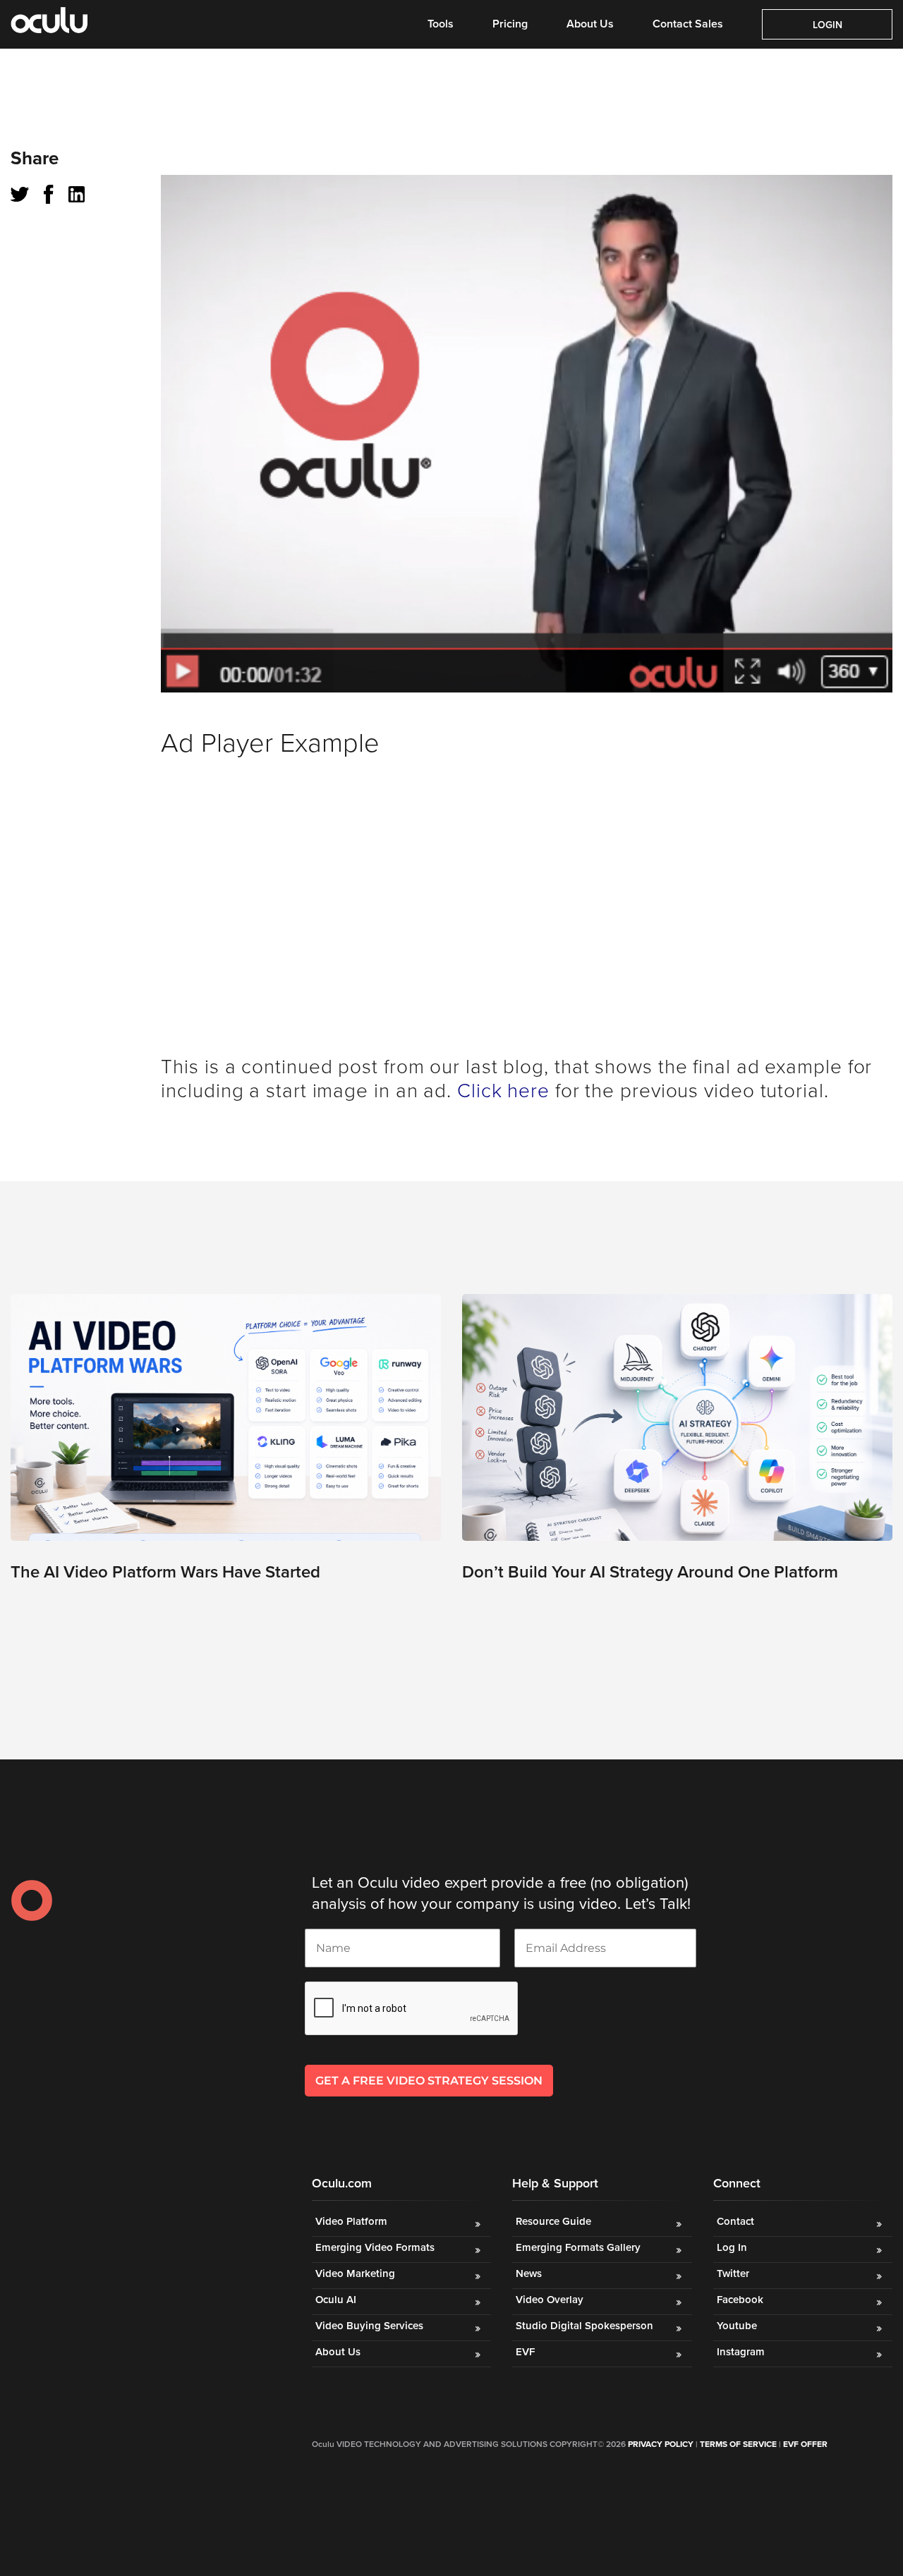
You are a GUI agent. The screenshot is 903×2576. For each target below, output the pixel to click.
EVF (525, 2352)
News (529, 2273)
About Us (590, 24)
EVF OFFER (805, 2444)
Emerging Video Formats (375, 2247)
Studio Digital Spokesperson (584, 2326)
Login (828, 25)
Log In (732, 2247)
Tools (441, 24)
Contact (735, 2221)
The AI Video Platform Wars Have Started (165, 1572)
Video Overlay (551, 2300)
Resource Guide (553, 2221)
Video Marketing (355, 2273)
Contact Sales (688, 24)
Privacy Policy (661, 2444)
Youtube (737, 2326)
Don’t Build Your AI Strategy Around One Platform (650, 1572)
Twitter (733, 2273)
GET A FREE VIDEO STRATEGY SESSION (429, 2081)
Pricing (510, 24)
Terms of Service (738, 2444)
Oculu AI (336, 2300)
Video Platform (351, 2221)
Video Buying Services (369, 2326)
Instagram (741, 2352)
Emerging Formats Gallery (578, 2247)
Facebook (740, 2300)
